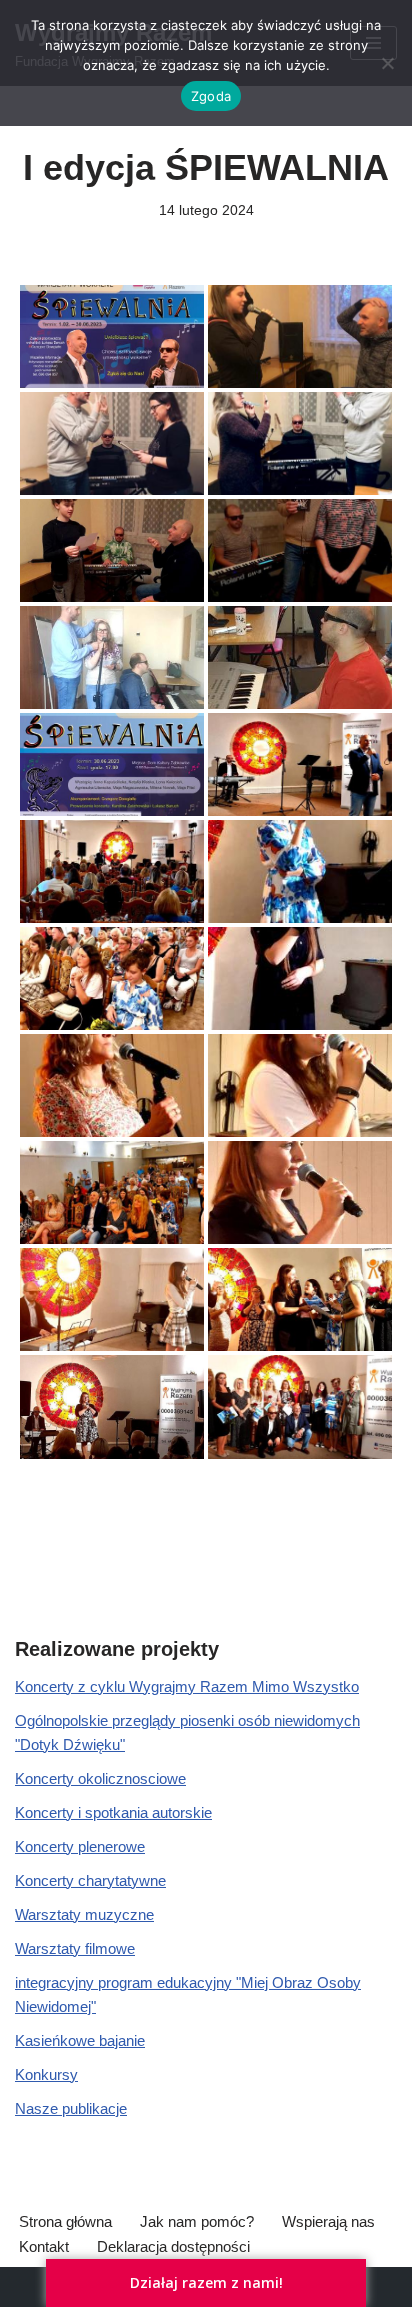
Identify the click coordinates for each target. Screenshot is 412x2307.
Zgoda (211, 96)
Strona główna (65, 2221)
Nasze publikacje (71, 2108)
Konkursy (46, 2074)
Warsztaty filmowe (75, 1948)
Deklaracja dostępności (173, 2246)
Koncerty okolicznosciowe (100, 1778)
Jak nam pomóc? (197, 2221)
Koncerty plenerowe (80, 1846)
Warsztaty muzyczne (84, 1914)
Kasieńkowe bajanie (80, 2040)
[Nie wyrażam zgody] (387, 63)
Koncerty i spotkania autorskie (113, 1812)
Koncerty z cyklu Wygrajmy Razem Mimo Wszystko (187, 1686)
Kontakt (44, 2246)
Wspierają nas (328, 2221)
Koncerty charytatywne (90, 1880)
